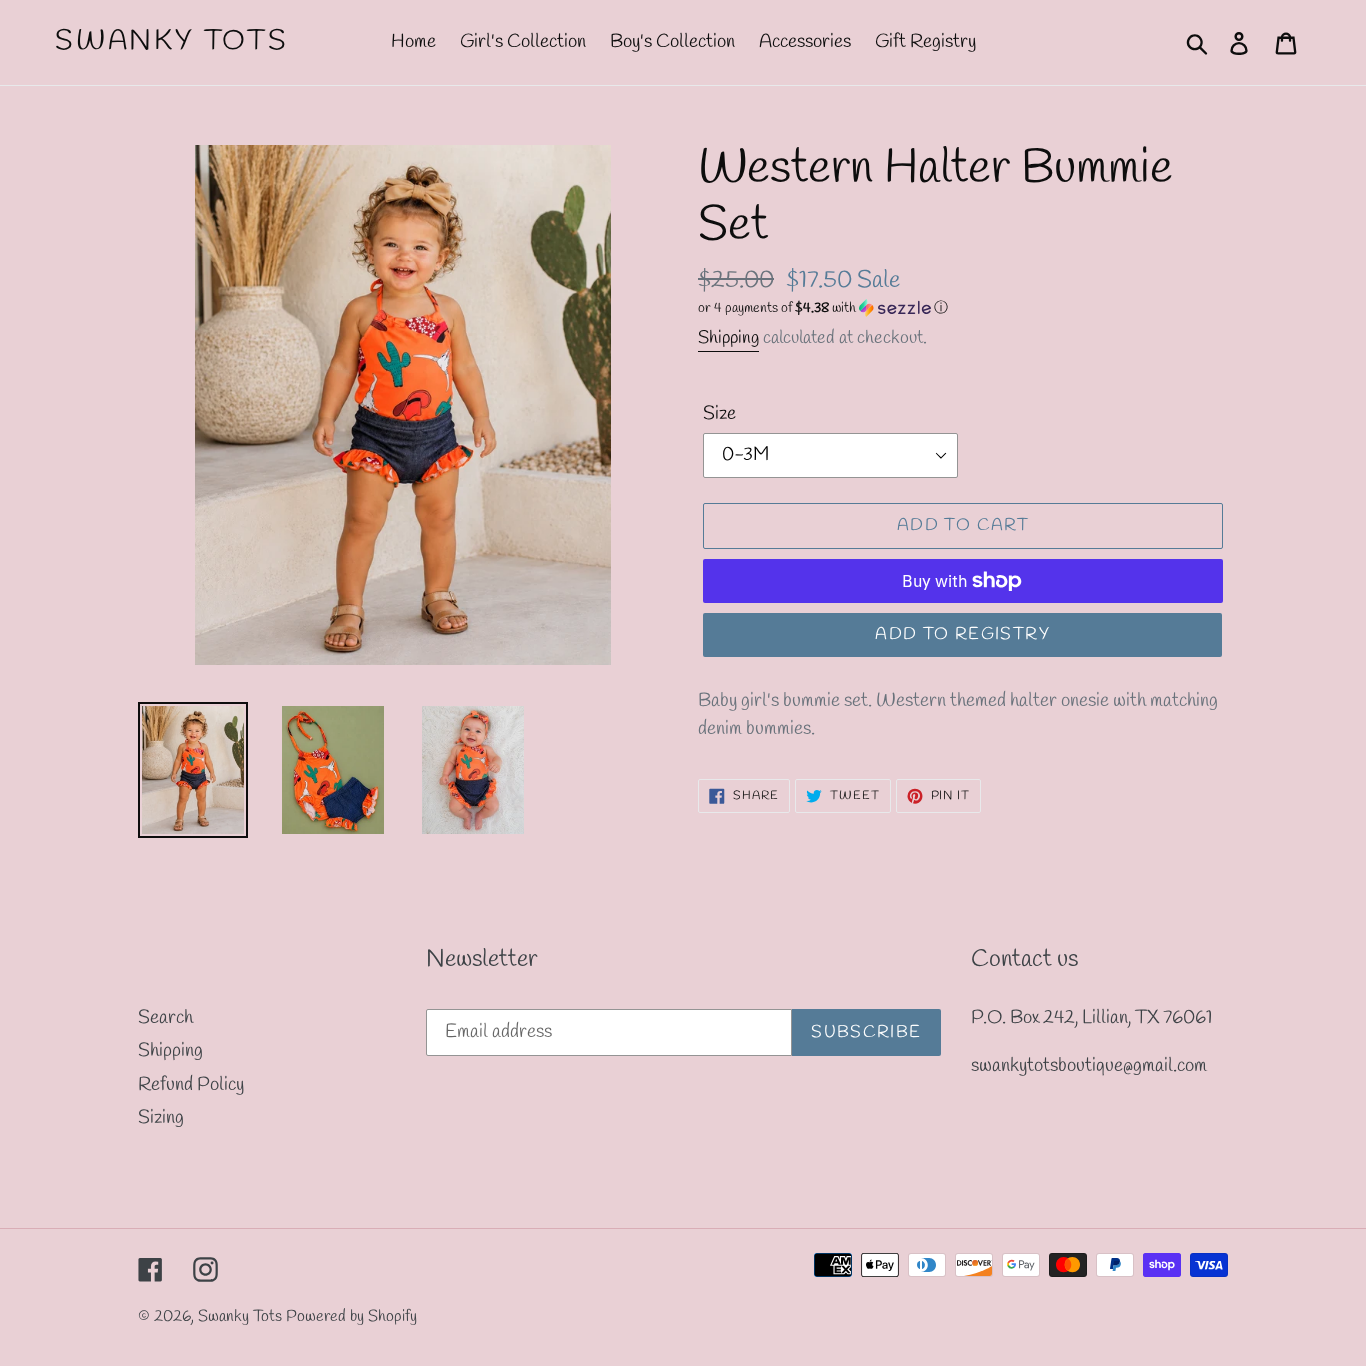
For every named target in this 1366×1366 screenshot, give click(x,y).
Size (719, 414)
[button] (963, 308)
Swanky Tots (172, 42)
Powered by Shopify (351, 1316)
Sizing (161, 1118)
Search (165, 1018)
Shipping (728, 338)
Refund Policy (191, 1085)
